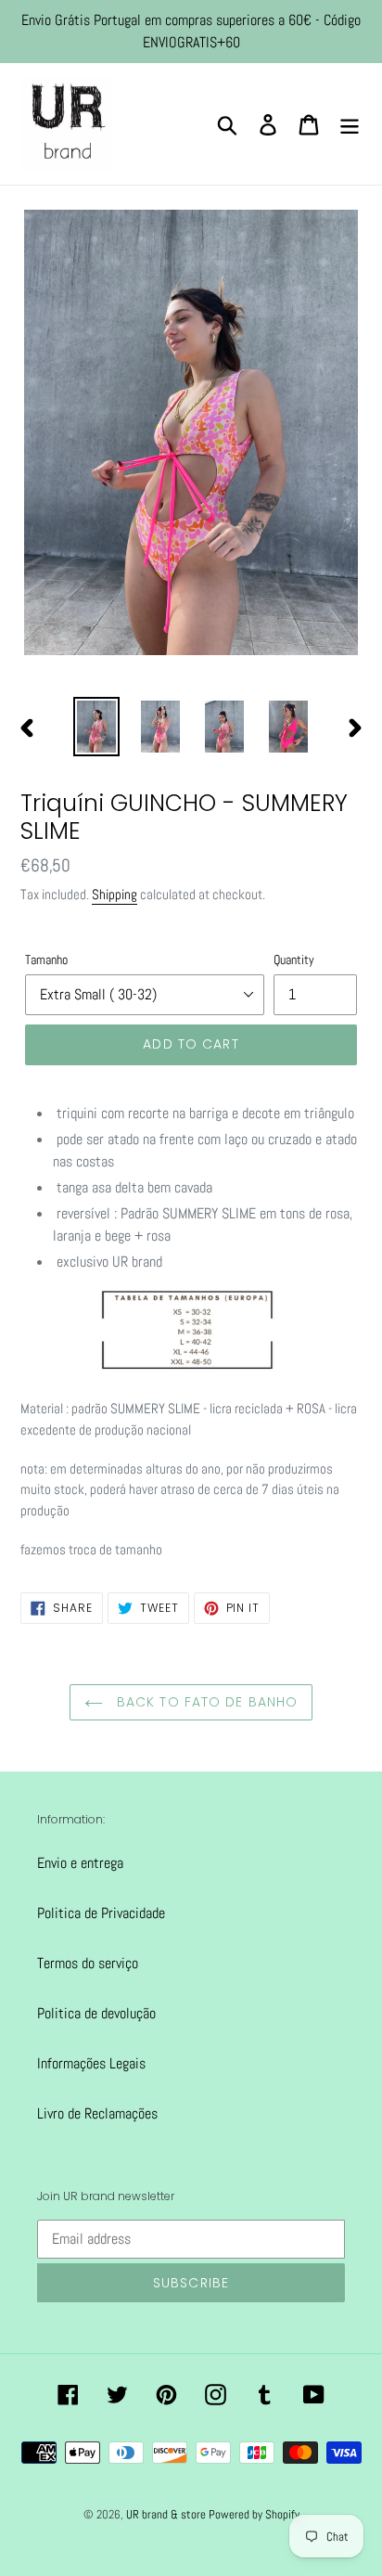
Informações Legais (91, 2063)
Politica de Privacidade (101, 1913)
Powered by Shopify (254, 2514)
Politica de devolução (96, 2013)
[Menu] (350, 123)
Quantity (294, 960)
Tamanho (46, 960)
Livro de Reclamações (97, 2113)
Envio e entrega (80, 1863)
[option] (97, 727)
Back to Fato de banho (205, 1702)
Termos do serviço (88, 1963)
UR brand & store (167, 2514)
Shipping (115, 894)
